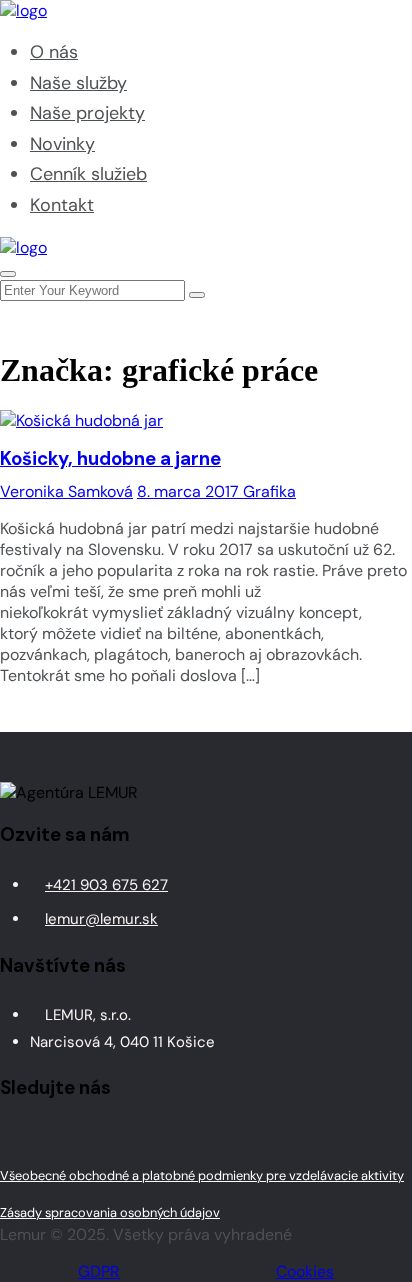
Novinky (62, 144)
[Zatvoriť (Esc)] (346, 22)
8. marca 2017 (190, 491)
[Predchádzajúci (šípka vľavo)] (35, 641)
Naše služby (78, 83)
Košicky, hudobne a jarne (110, 458)
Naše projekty (87, 113)
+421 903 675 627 (106, 885)
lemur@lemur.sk (101, 919)
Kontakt (62, 205)
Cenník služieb (88, 174)
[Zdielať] (302, 22)
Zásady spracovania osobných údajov (110, 1212)
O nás (54, 52)
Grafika (269, 491)
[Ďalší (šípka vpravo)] (377, 641)
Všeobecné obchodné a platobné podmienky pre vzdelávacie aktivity (202, 1175)
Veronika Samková (66, 491)
